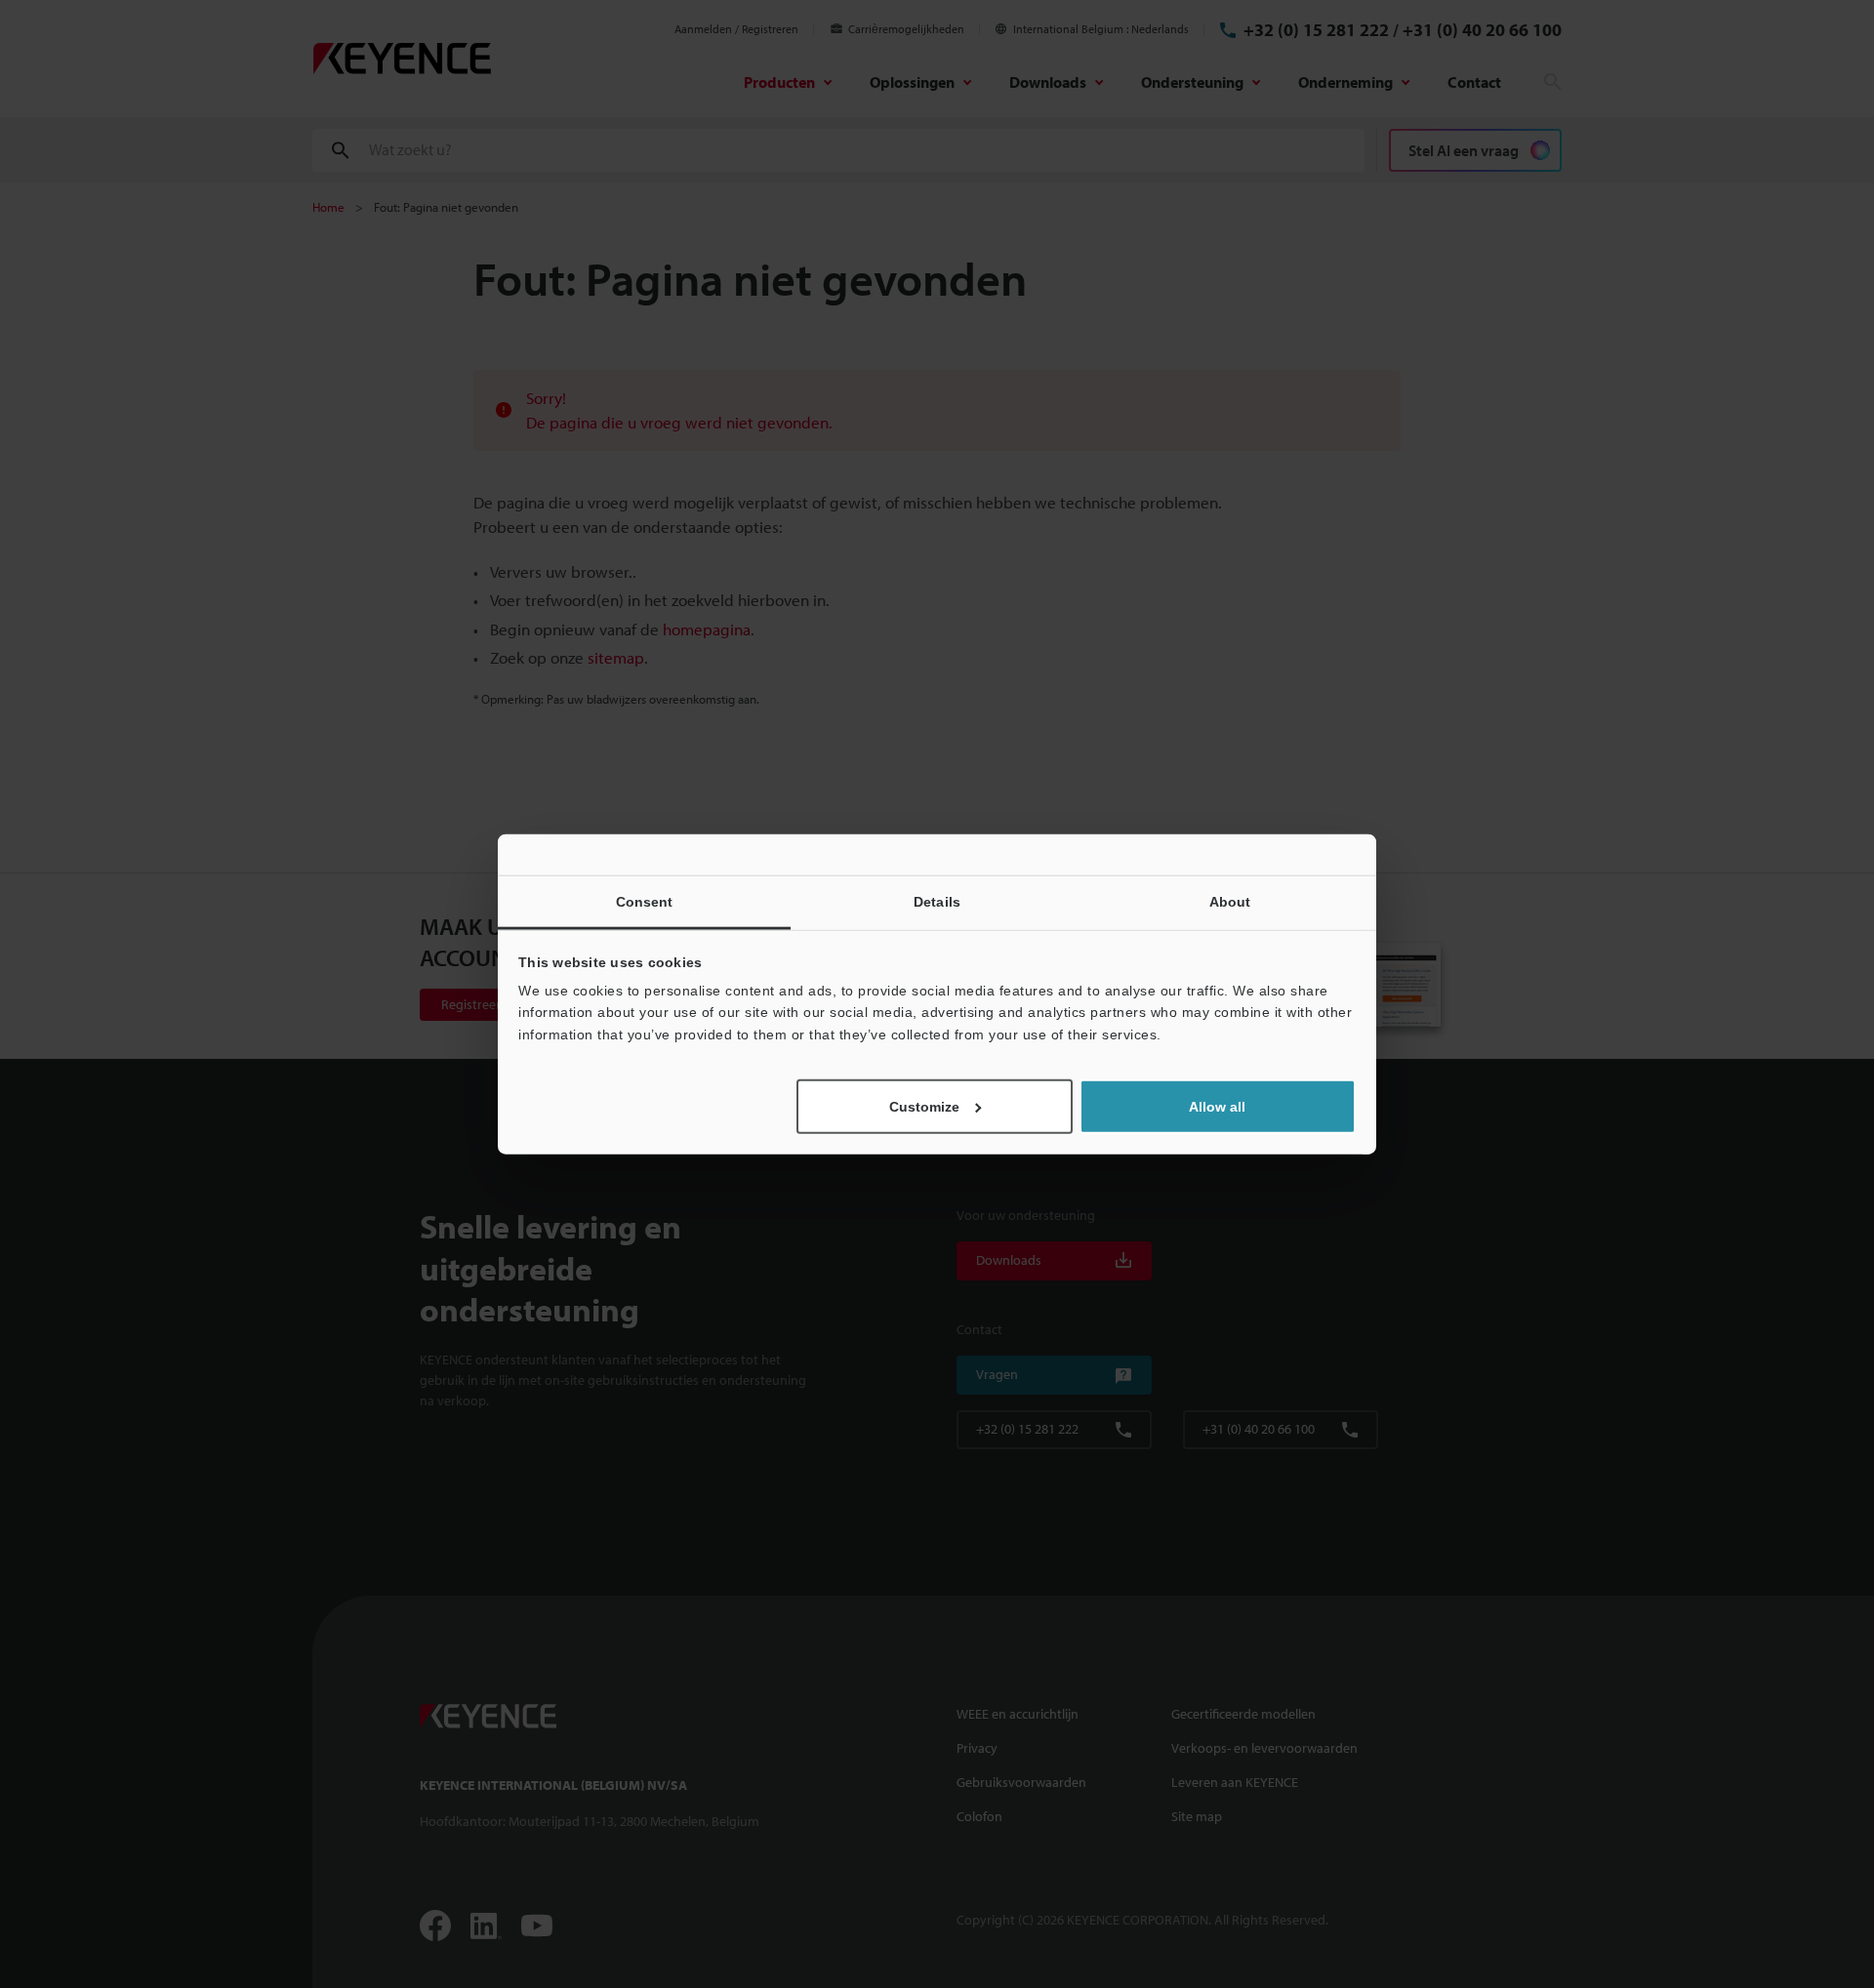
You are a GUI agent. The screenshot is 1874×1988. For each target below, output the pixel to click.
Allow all (1217, 1107)
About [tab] (1230, 901)
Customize (924, 1107)
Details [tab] (937, 901)
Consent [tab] (645, 901)
